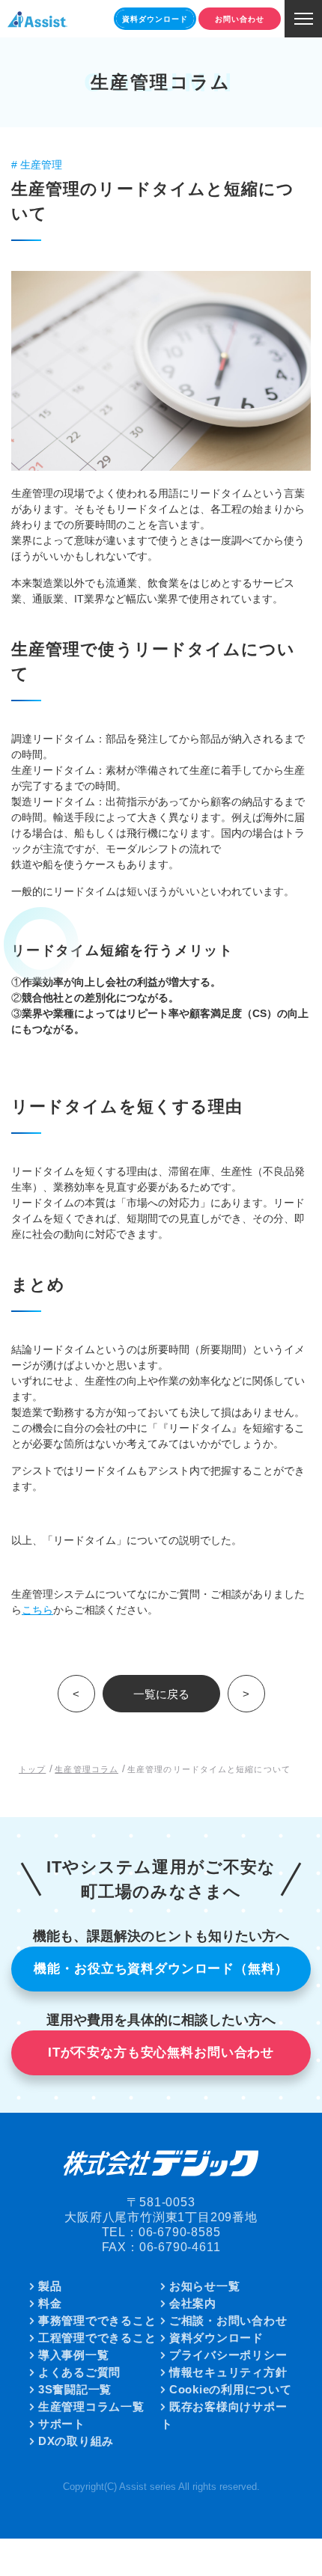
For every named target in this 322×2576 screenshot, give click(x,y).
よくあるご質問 (79, 2372)
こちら (37, 1610)
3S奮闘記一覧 (75, 2389)
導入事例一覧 (74, 2355)
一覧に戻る (161, 1694)
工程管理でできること (97, 2338)
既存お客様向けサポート (224, 2415)
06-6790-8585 (180, 2232)
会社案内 (193, 2303)
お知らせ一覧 (205, 2286)
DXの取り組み (76, 2441)
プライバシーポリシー (228, 2355)
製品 (50, 2286)
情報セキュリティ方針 (228, 2372)
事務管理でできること (97, 2320)
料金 (50, 2303)
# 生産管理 (37, 165)
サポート (62, 2424)
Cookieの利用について (231, 2389)
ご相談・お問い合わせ (228, 2320)
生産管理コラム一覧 (91, 2406)
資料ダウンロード (216, 2338)
